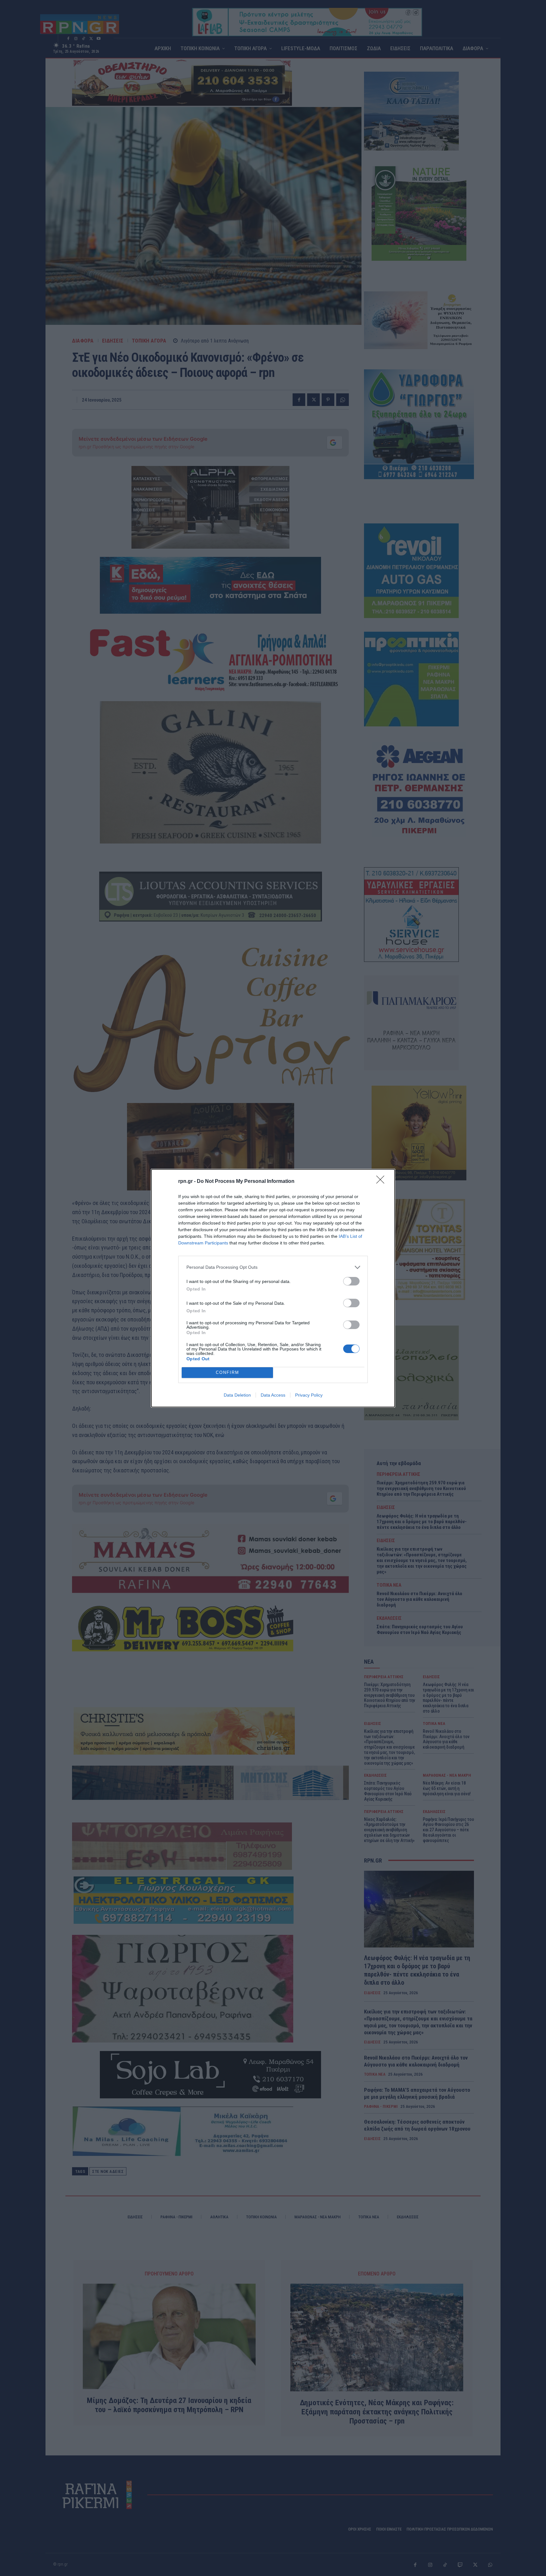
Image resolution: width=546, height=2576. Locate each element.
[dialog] (273, 1288)
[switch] (351, 1281)
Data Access (273, 1395)
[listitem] (273, 1267)
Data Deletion (237, 1395)
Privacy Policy (309, 1395)
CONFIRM (227, 1372)
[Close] (382, 1182)
